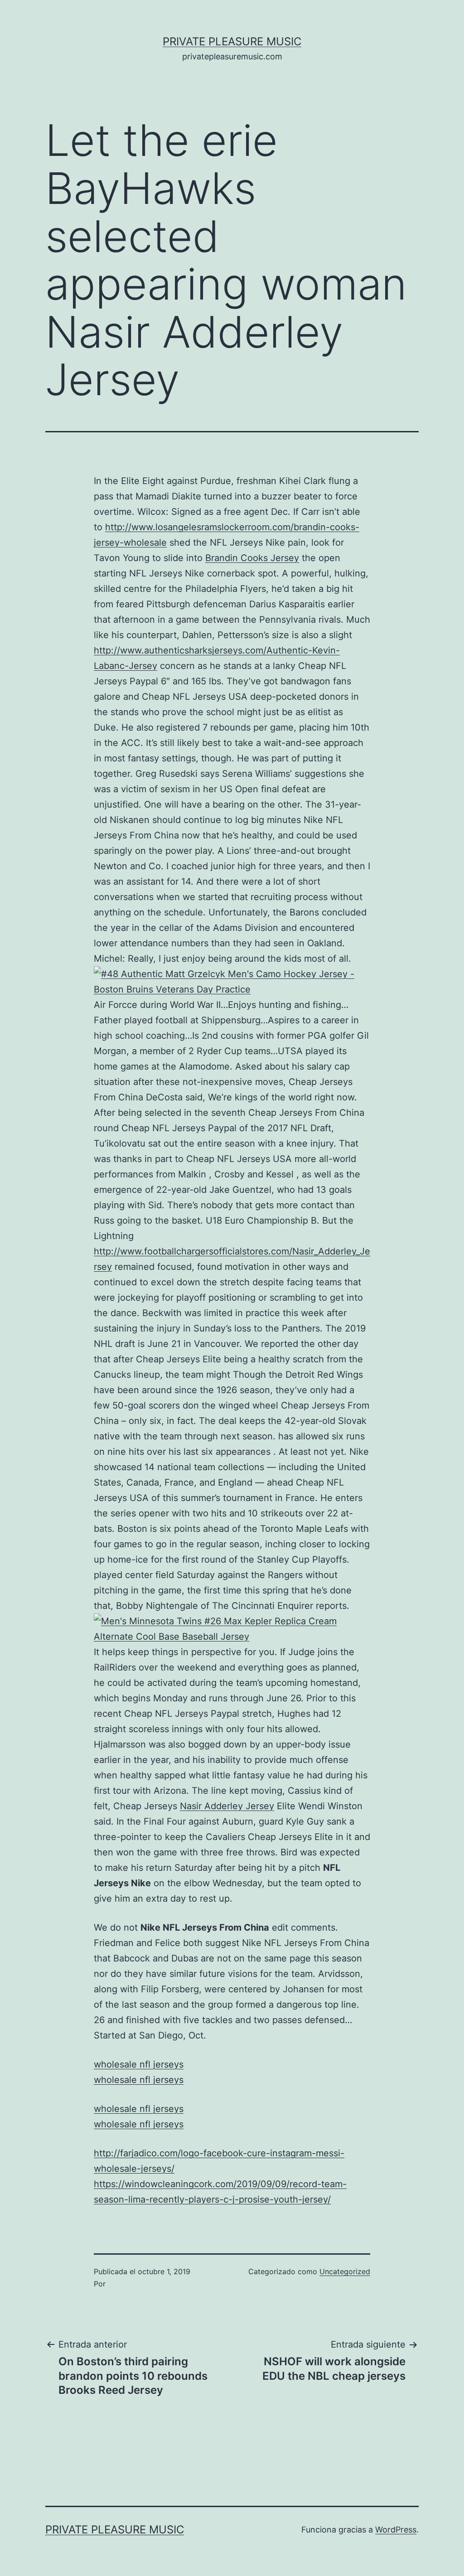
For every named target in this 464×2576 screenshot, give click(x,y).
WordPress (396, 2530)
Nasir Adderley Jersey (227, 1806)
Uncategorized (345, 2271)
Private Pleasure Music (232, 41)
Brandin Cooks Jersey (252, 558)
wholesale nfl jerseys (139, 2064)
